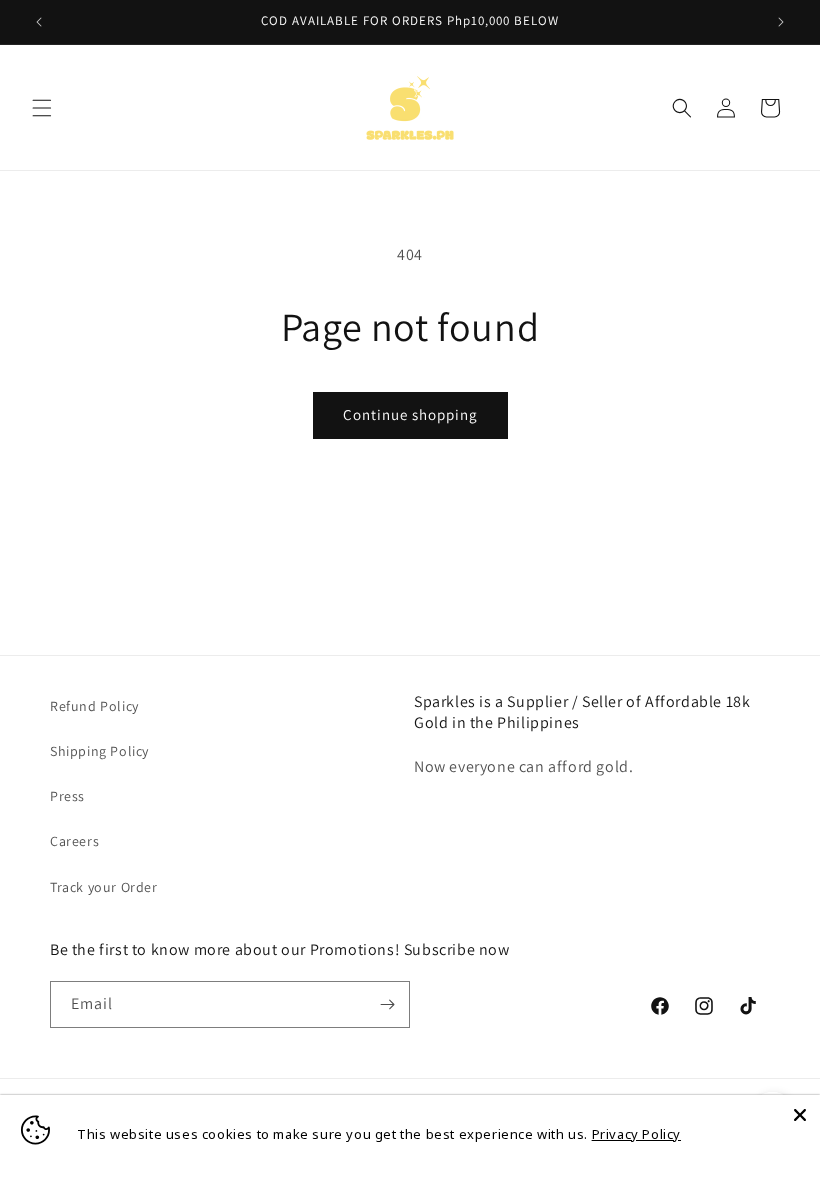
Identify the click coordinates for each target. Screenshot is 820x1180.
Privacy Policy (636, 1134)
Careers (74, 841)
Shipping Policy (99, 751)
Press (67, 796)
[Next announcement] (781, 22)
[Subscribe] (387, 1004)
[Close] (800, 1115)
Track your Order (104, 887)
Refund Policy (94, 706)
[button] (42, 108)
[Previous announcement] (39, 22)
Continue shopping (410, 414)
